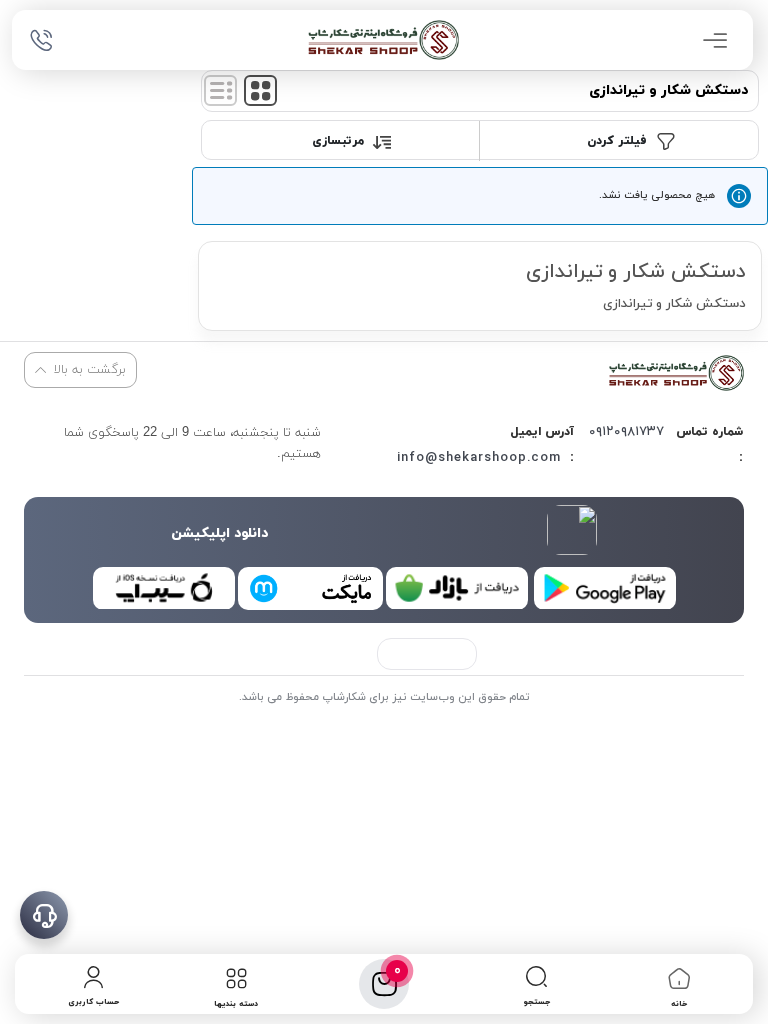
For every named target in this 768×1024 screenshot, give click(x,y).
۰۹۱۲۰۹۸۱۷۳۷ (626, 432)
